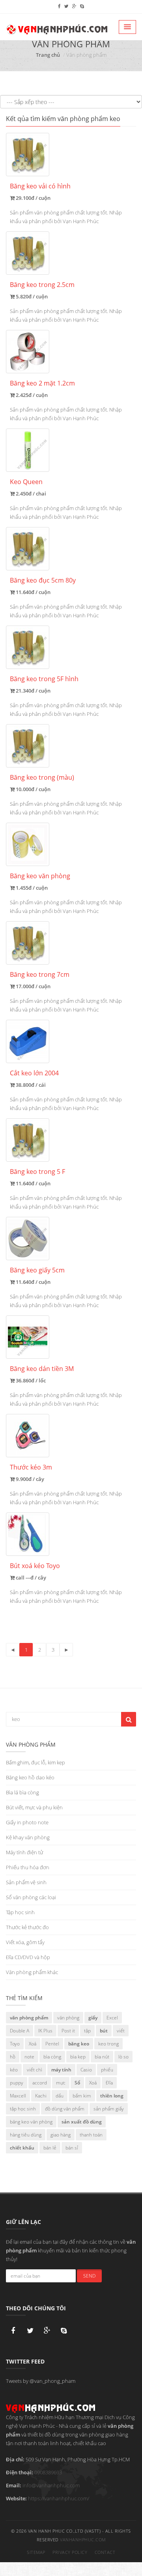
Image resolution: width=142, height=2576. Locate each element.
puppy (17, 2083)
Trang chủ (48, 55)
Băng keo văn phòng (40, 876)
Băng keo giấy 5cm (37, 1270)
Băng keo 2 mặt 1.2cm (42, 383)
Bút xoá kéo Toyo (35, 1566)
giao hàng (61, 2135)
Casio (86, 2070)
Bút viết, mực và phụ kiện (34, 1807)
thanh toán (91, 2135)
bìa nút (102, 2057)
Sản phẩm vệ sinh (26, 1882)
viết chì (35, 2070)
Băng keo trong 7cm (40, 974)
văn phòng (68, 2018)
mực (61, 2083)
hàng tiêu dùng (26, 2135)
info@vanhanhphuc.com (51, 2485)
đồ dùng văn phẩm (65, 2109)
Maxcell (18, 2096)
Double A (20, 2031)
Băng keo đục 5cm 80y (43, 580)
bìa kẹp (78, 2057)
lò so (123, 2057)
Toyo (15, 2044)
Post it (68, 2031)
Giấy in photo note (27, 1822)
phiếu (107, 2070)
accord (40, 2083)
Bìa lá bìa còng (22, 1792)
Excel (112, 2018)
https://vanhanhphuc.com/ (59, 2498)
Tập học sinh (20, 1912)
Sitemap (36, 2552)
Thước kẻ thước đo (27, 1927)
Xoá (33, 2044)
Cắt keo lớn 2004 (34, 1073)
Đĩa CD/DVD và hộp (28, 1957)
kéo (14, 2070)
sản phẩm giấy (109, 2109)
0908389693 (48, 2472)
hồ (13, 2057)
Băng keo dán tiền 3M (42, 1369)
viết (121, 2031)
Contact (105, 2552)
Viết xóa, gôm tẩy (25, 1942)
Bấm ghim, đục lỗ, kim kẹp (35, 1762)
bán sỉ (72, 2148)
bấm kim (82, 2096)
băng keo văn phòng (31, 2122)
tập (87, 2031)
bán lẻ (50, 2148)
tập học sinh (23, 2109)
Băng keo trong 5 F (37, 1172)
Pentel (52, 2044)
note (29, 2057)
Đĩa (109, 2083)
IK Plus (45, 2031)
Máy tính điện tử (24, 1852)
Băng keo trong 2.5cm (42, 285)
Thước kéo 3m (31, 1467)
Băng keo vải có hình (40, 186)
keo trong (108, 2044)
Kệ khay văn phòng (28, 1837)
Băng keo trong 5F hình (44, 679)
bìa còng (52, 2057)
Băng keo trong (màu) (42, 777)
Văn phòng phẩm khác (32, 1972)
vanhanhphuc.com (83, 2540)
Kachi (41, 2096)
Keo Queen (26, 482)
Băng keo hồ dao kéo (30, 1777)
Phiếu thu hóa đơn (28, 1867)
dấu (60, 2096)
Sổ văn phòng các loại (31, 1897)
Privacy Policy (70, 2552)
